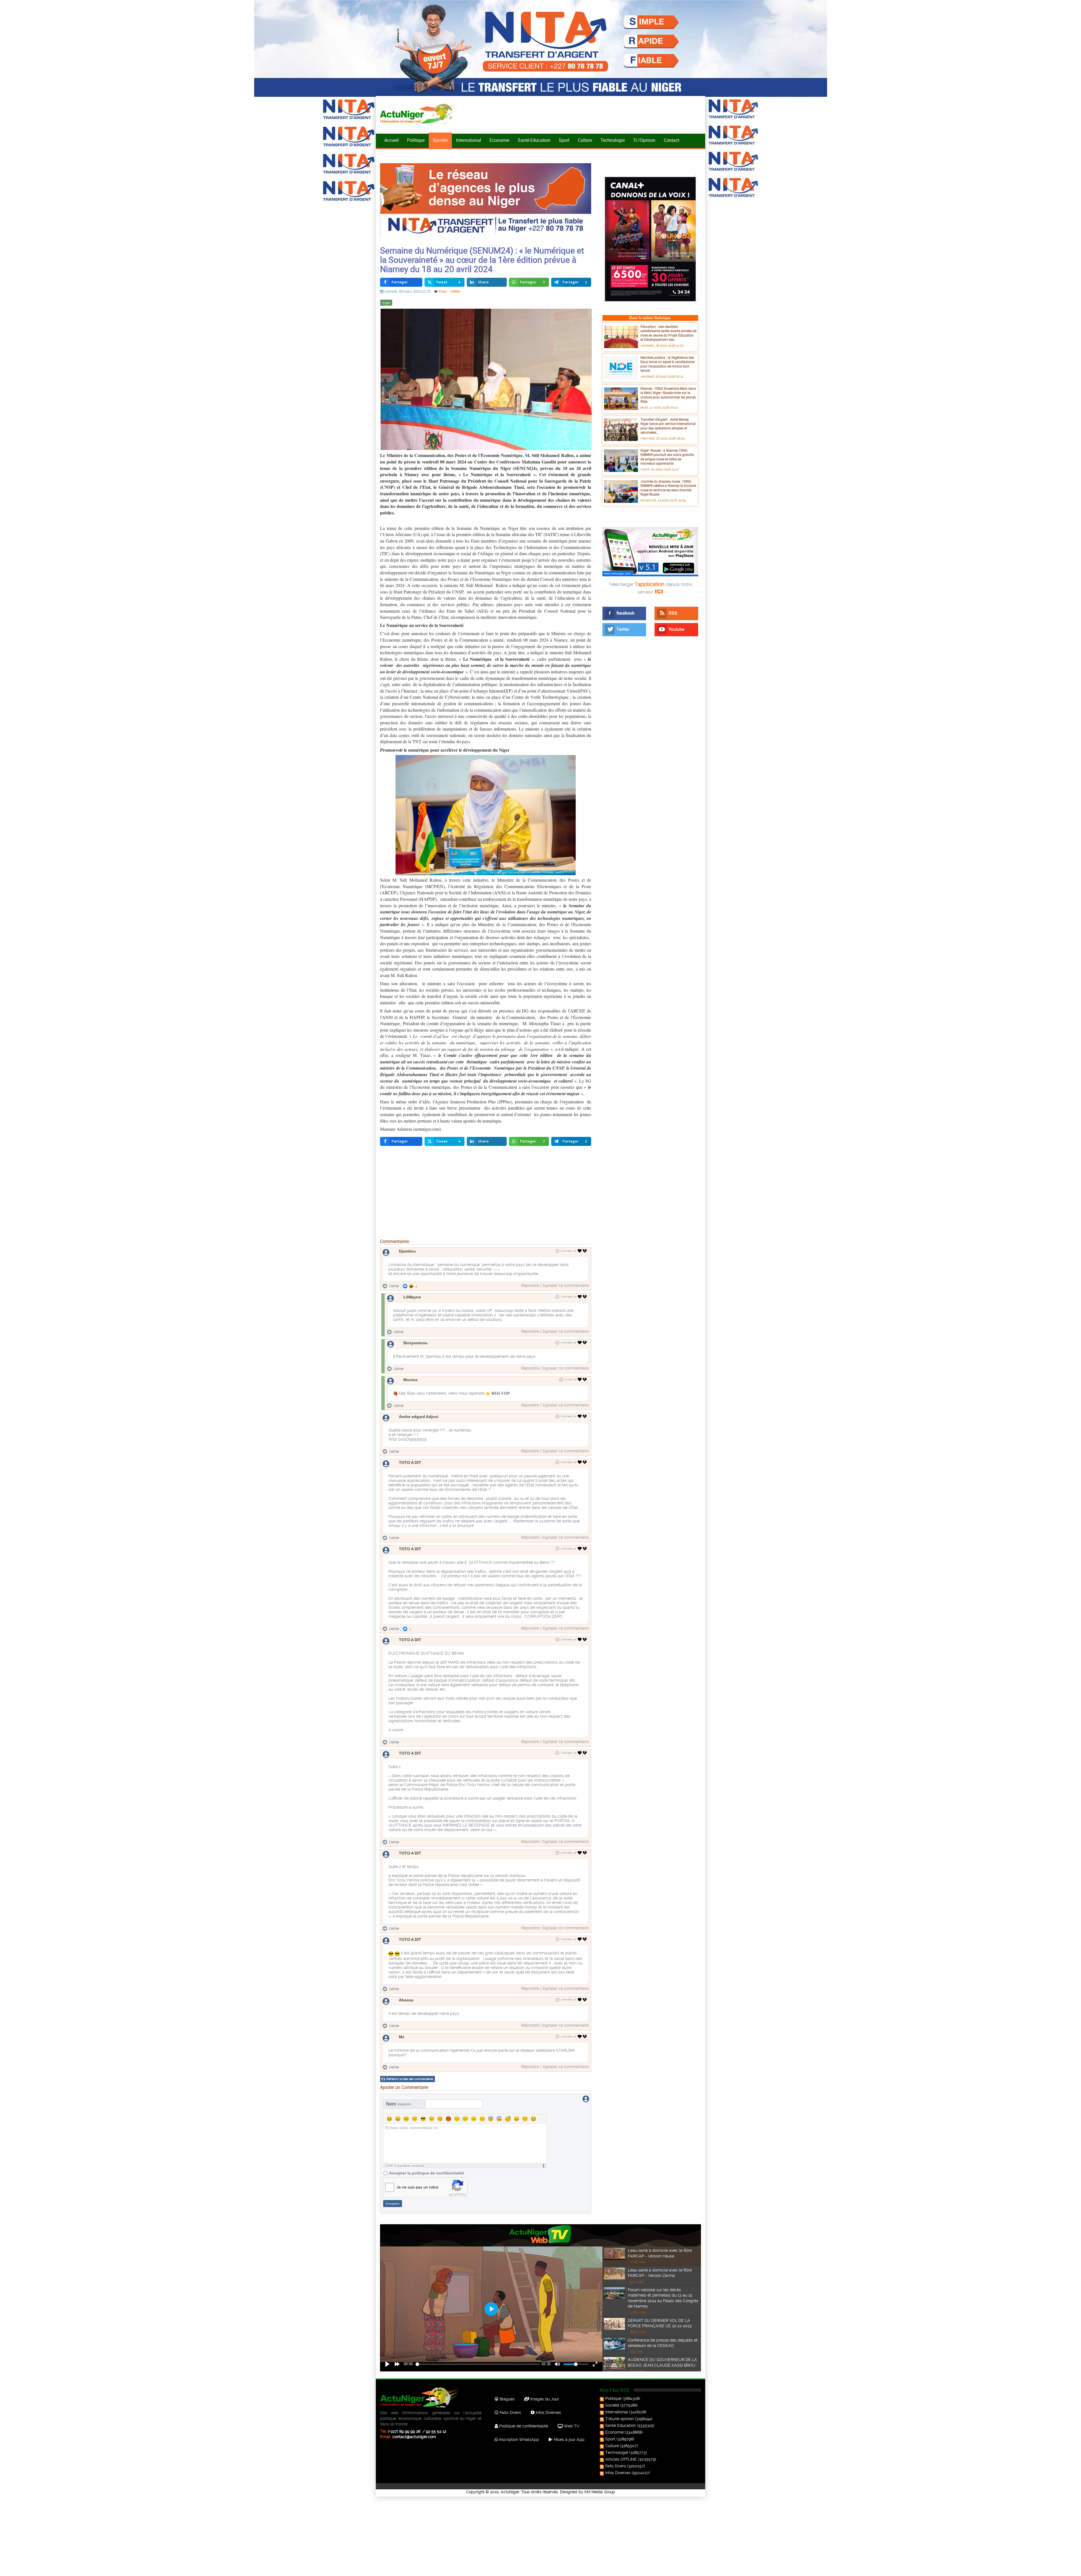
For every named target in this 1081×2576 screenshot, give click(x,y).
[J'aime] (580, 1251)
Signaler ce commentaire (565, 1285)
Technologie (613, 140)
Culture (585, 140)
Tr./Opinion (644, 140)
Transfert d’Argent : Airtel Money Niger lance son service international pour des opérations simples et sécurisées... (668, 426)
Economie (499, 140)
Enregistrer (393, 2204)
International (469, 140)
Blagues (507, 2399)
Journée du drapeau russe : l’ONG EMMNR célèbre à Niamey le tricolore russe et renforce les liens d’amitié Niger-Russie (668, 488)
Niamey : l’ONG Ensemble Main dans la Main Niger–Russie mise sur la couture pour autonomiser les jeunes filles (668, 395)
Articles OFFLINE (621, 2459)
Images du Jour (544, 2399)
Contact (672, 140)
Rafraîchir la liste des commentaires (410, 2079)
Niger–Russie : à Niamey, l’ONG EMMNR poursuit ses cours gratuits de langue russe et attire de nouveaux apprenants (667, 457)
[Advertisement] (486, 1193)
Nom (399, 2104)
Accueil (391, 140)
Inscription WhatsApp (519, 2440)
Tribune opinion (619, 2419)
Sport (564, 140)
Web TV (571, 2426)
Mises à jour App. (569, 2440)
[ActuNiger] (419, 114)
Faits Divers (616, 2466)
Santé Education (620, 2425)
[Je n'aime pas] (585, 1251)
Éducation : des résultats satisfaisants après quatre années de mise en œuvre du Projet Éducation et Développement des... (668, 333)
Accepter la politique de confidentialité (426, 2173)
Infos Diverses (548, 2413)
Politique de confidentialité (523, 2426)
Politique (416, 140)
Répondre (530, 1285)
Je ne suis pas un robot (417, 2187)
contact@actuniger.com (414, 2437)
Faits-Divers (510, 2413)
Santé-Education (534, 140)
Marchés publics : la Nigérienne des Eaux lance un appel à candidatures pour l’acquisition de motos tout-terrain (668, 364)
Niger (386, 303)
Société (440, 140)
